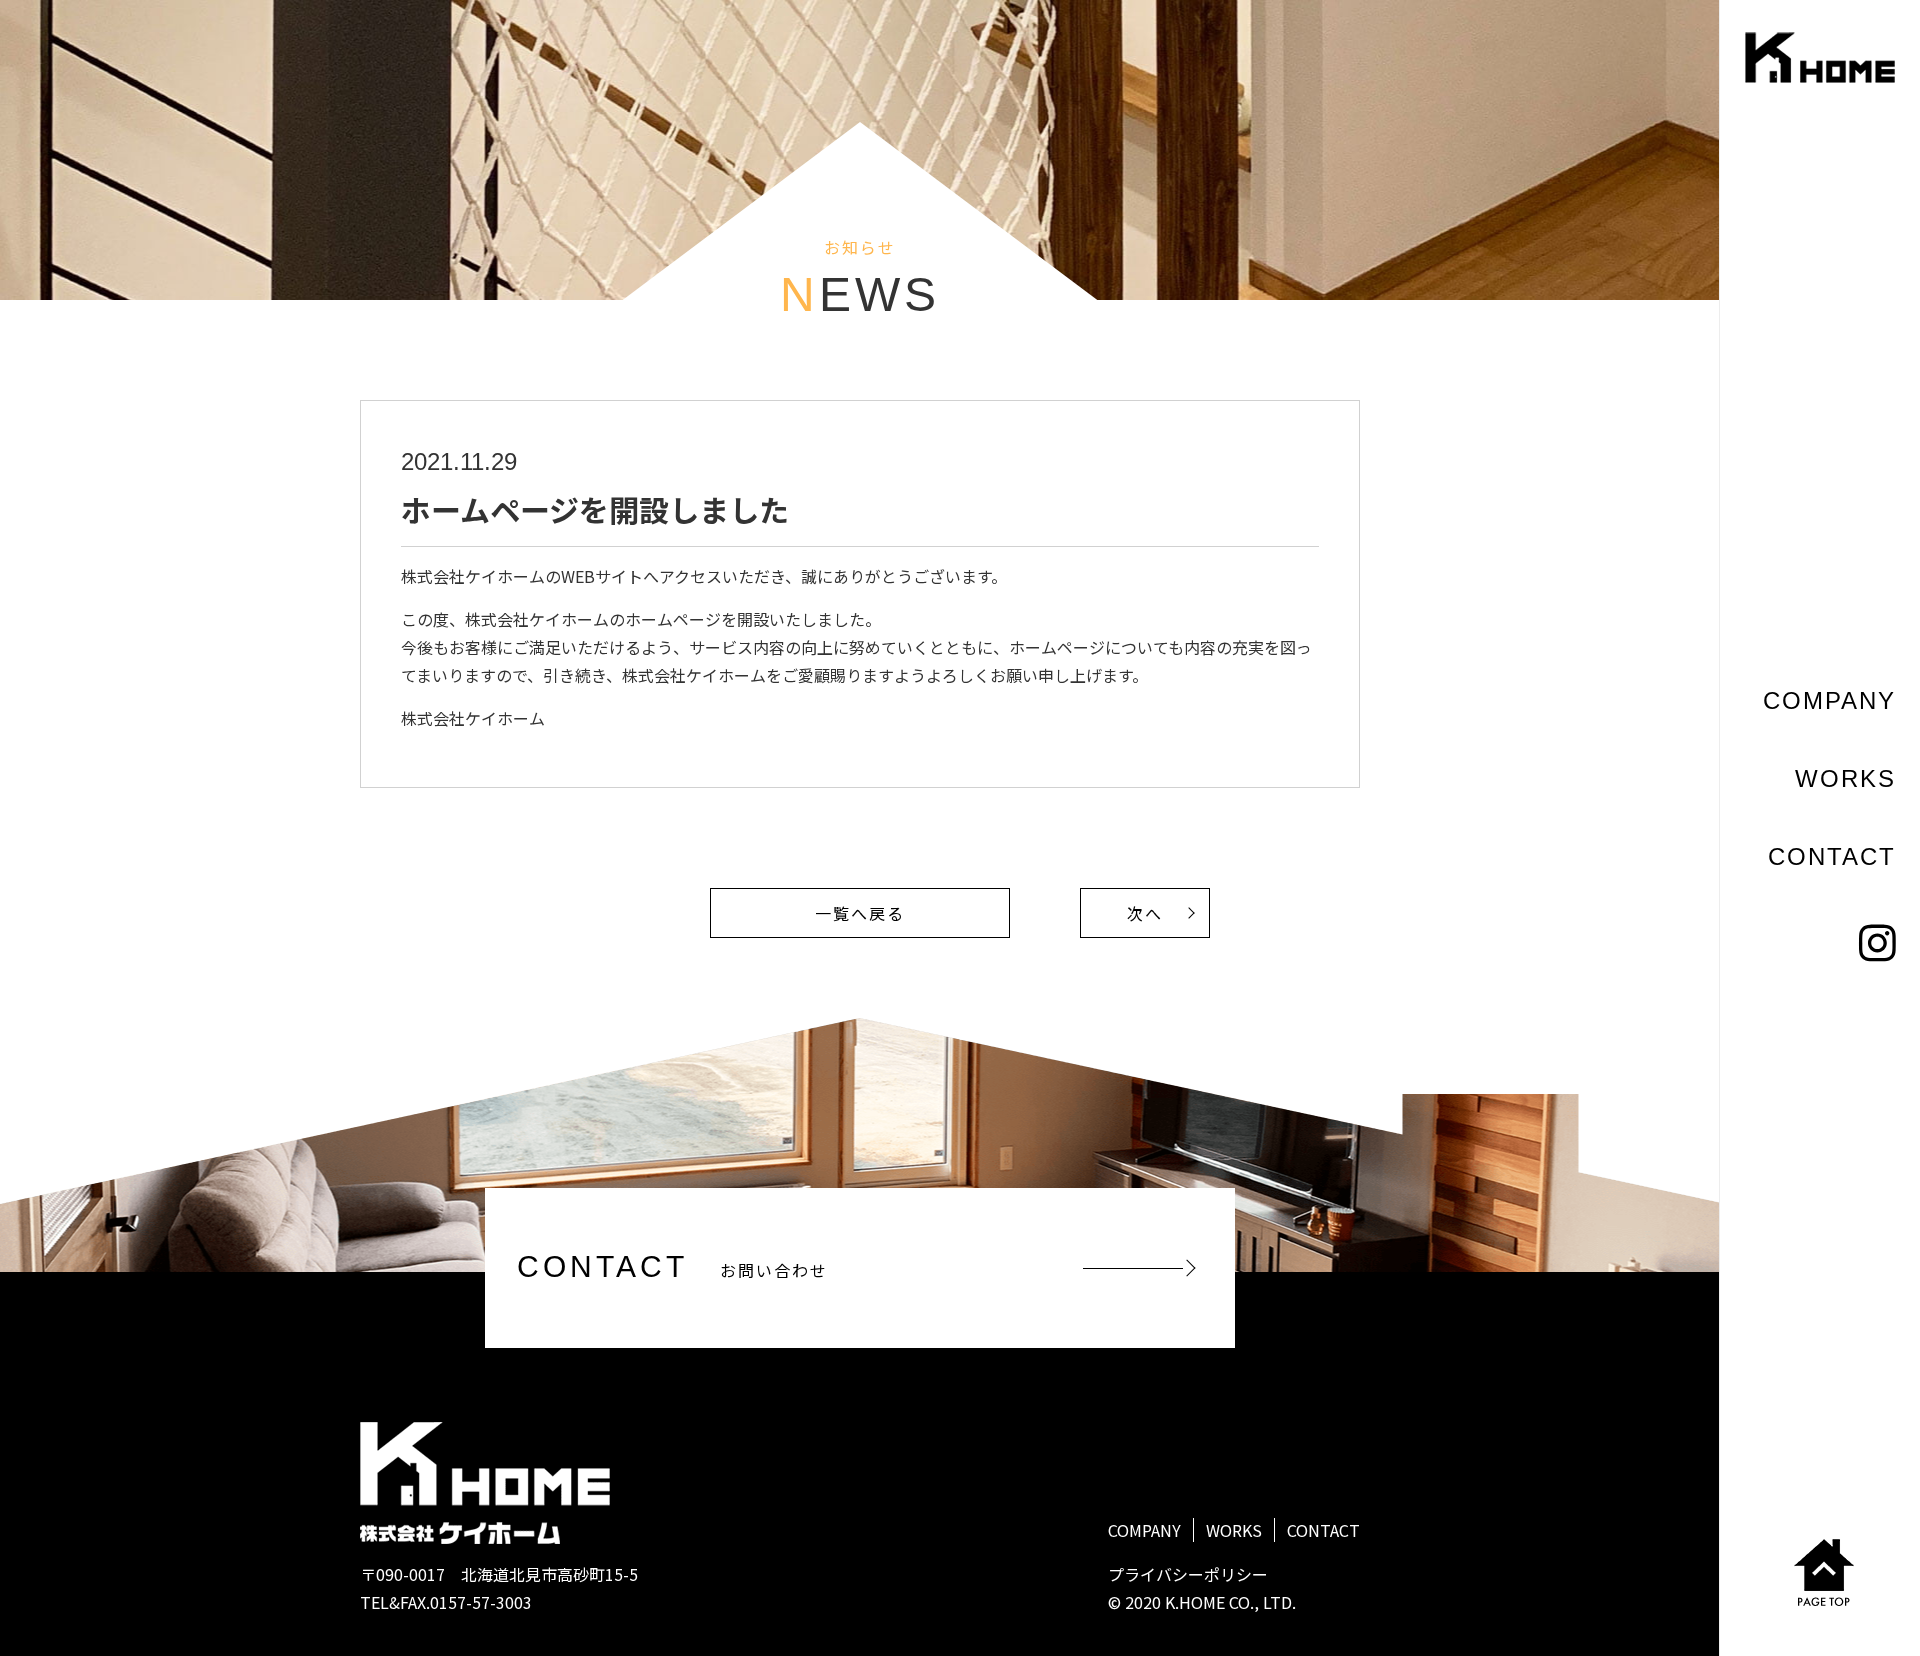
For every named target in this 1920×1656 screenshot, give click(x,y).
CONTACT (1832, 856)
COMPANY (1829, 700)
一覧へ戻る (860, 913)
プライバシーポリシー (1188, 1574)
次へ (1145, 913)
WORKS (1845, 778)
